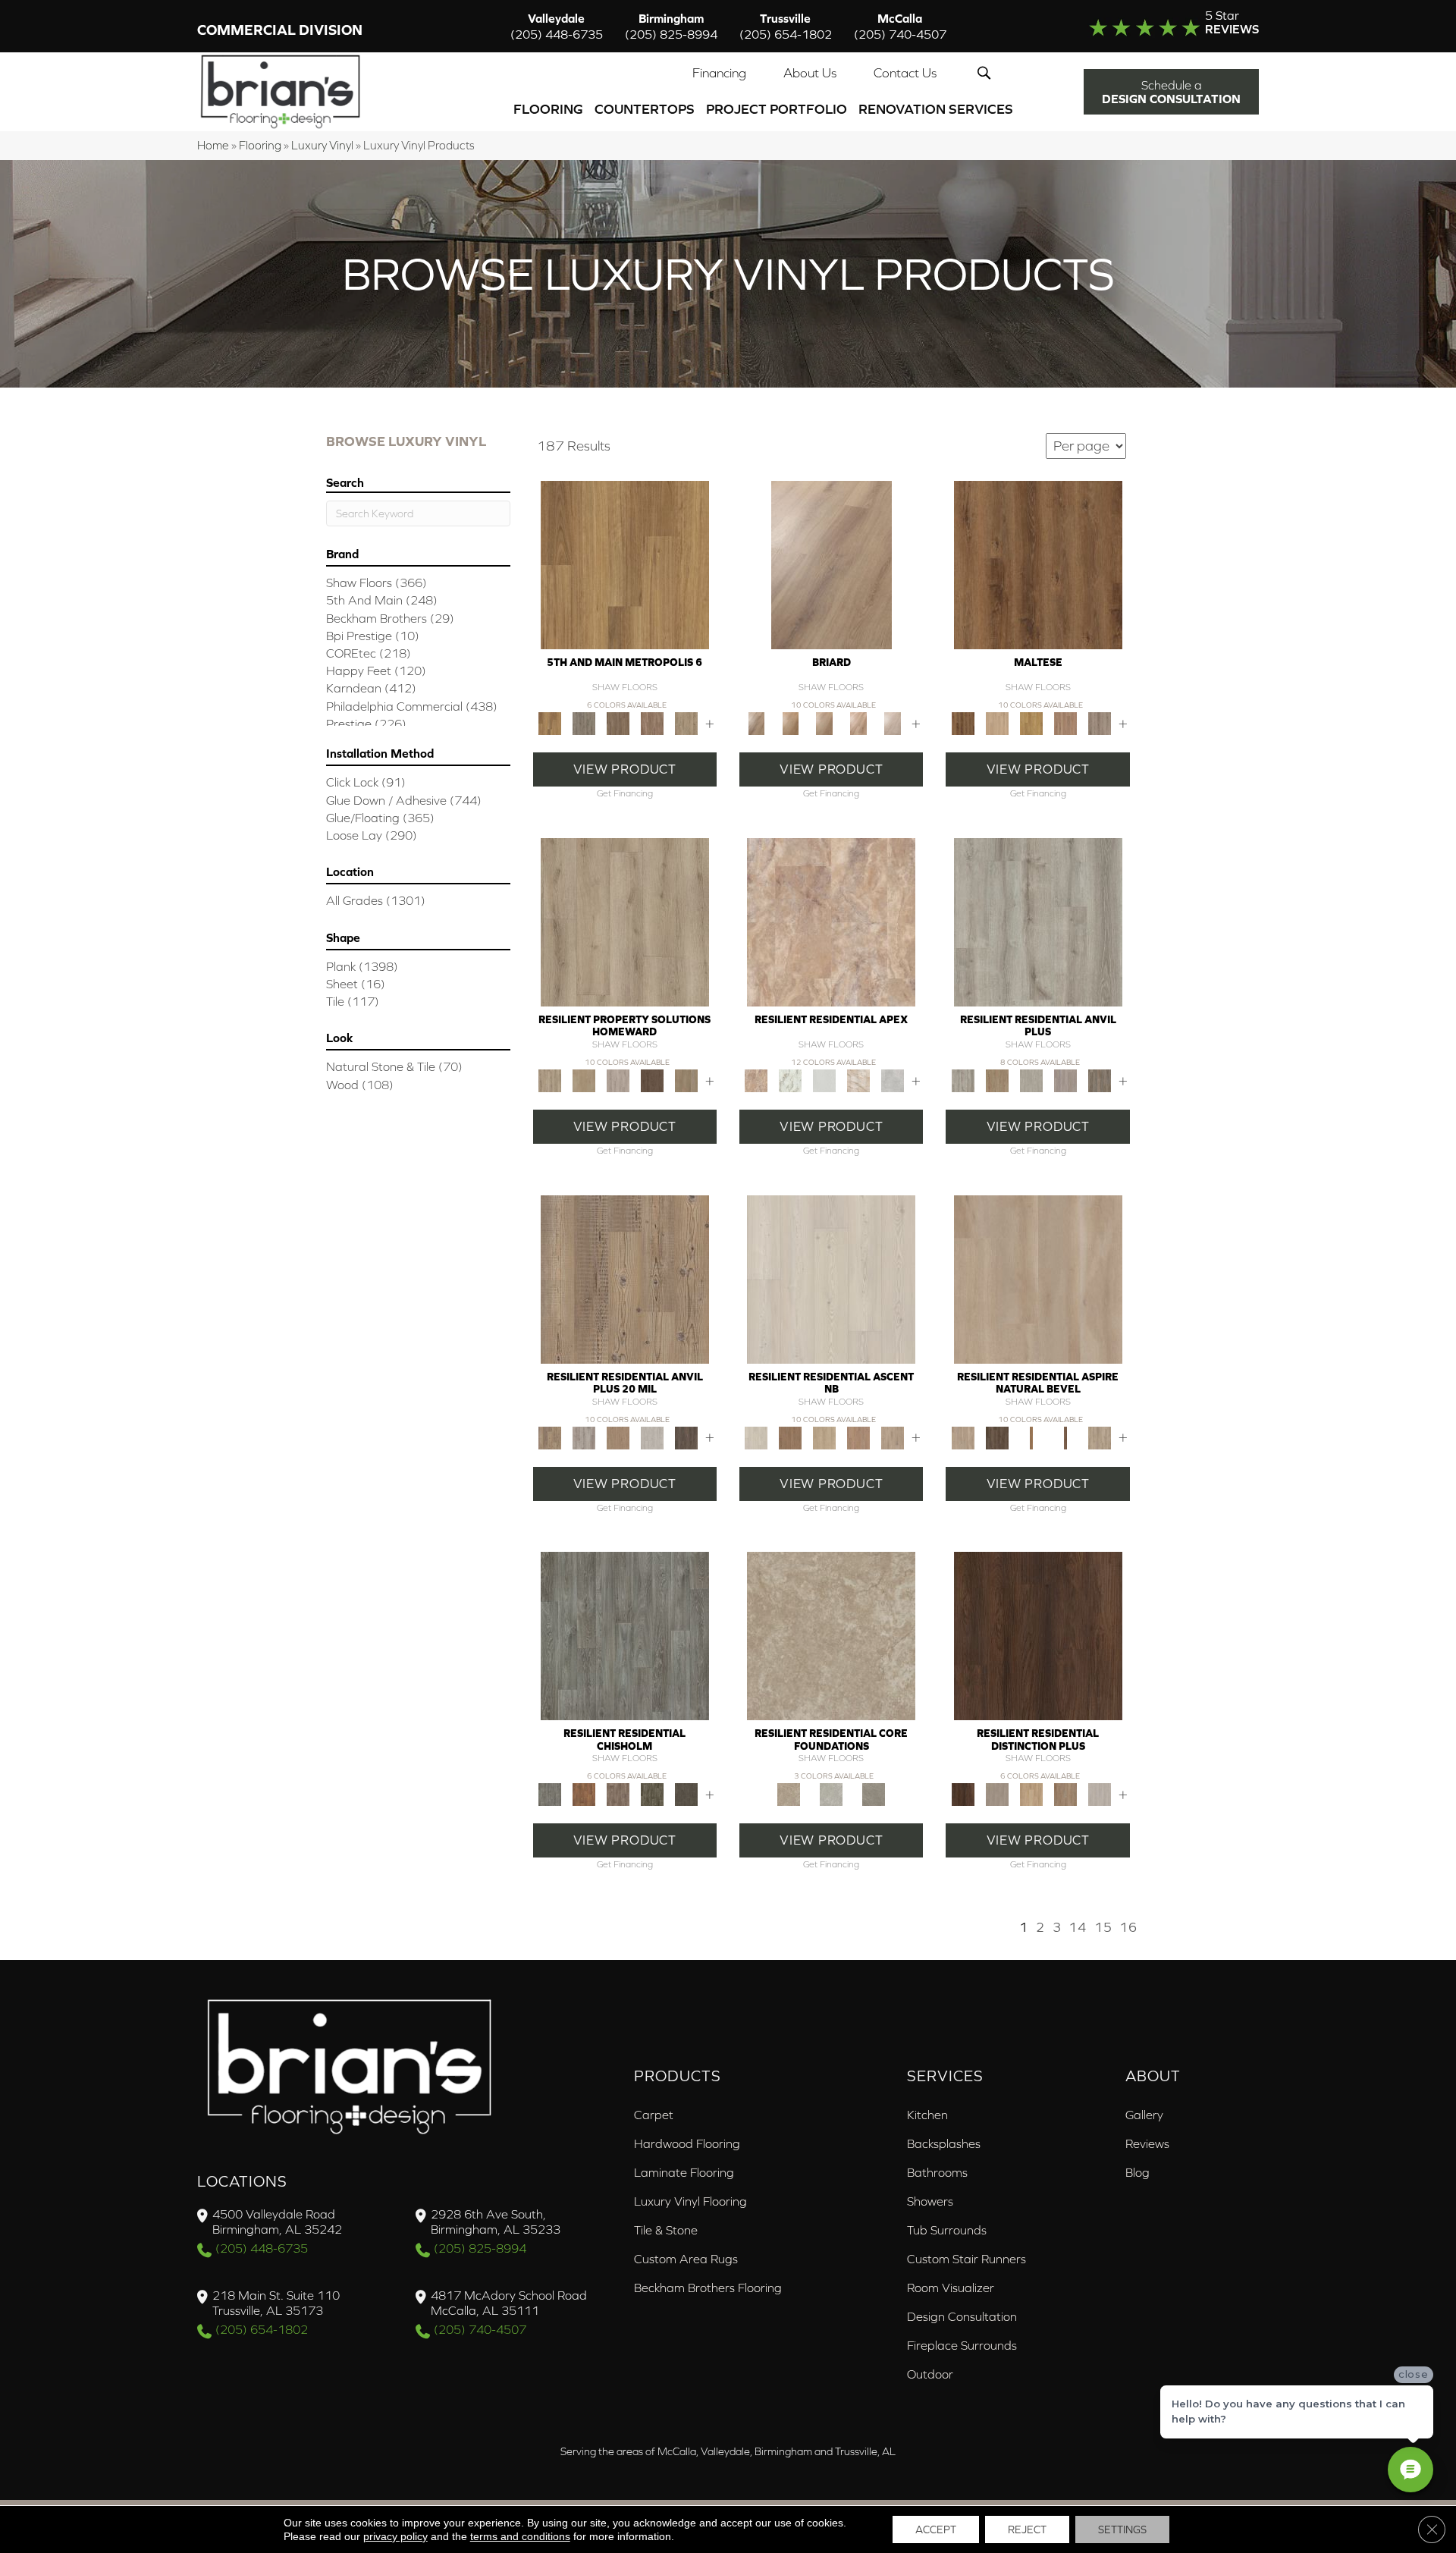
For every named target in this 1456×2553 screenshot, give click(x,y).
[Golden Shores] (1031, 1437)
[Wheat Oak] (825, 722)
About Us (810, 73)
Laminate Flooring (684, 2172)
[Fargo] (618, 1793)
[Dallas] (618, 722)
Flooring (548, 109)
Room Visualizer (951, 2288)
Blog (1137, 2172)
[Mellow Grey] (618, 1080)
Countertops (645, 109)
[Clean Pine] (1031, 1080)
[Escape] (825, 1437)
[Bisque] (831, 1635)
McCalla (900, 26)
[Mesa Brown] (1065, 1437)
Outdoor (930, 2374)
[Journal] (893, 1437)
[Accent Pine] (625, 1278)
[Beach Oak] (1038, 921)
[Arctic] (825, 1080)
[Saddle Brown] (686, 1080)
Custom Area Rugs (686, 2259)
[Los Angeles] (686, 722)
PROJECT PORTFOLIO (777, 109)
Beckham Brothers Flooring (708, 2288)
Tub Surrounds (947, 2230)
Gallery (1144, 2115)
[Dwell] (791, 1437)
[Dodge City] (584, 1793)
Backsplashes (944, 2143)
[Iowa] (652, 1793)
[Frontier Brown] (997, 1437)
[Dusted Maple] (1031, 722)
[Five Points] (652, 722)
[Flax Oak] (832, 564)
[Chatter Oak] (997, 1080)
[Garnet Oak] (1038, 564)
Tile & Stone (666, 2230)
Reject (1027, 2529)
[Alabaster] (791, 1080)
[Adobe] (831, 921)
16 (1128, 1927)
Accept (936, 2529)
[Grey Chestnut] (1099, 1080)
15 (1103, 1927)
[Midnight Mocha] (652, 1080)
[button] (987, 73)
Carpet (654, 2115)
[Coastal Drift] (1038, 1278)
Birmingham (671, 26)
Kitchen (927, 2115)
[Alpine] (831, 1278)
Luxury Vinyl (322, 145)
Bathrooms (937, 2172)
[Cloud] (831, 1793)
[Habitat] (859, 1437)
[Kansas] (686, 1793)
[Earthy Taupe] (997, 1793)
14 (1078, 1927)
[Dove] (893, 1080)
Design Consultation (962, 2316)
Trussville (786, 26)
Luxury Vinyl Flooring (690, 2201)
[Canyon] (859, 1080)
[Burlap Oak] (791, 722)
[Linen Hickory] (997, 722)
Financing (719, 73)
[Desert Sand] (584, 1080)
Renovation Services (936, 109)
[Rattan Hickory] (1065, 722)
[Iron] (874, 1793)
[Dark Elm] (686, 1437)
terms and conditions (520, 2536)
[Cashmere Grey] (625, 921)
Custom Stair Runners (966, 2259)
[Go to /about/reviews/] (1143, 26)
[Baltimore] (625, 564)
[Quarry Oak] (1099, 722)
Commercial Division (280, 30)
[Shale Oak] (893, 722)
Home (213, 145)
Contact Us (905, 73)
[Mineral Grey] (1099, 1437)
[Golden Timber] (1031, 1793)
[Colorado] (625, 1635)
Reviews (1147, 2143)
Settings (1122, 2529)
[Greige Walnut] (1065, 1080)
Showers (930, 2201)
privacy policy (395, 2536)
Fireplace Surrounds (962, 2345)
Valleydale (557, 26)
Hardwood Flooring (687, 2143)
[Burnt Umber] (1038, 1635)
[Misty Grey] (1099, 1793)
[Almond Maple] (859, 722)
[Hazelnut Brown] (1065, 1793)
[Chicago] (584, 722)
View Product (625, 769)
